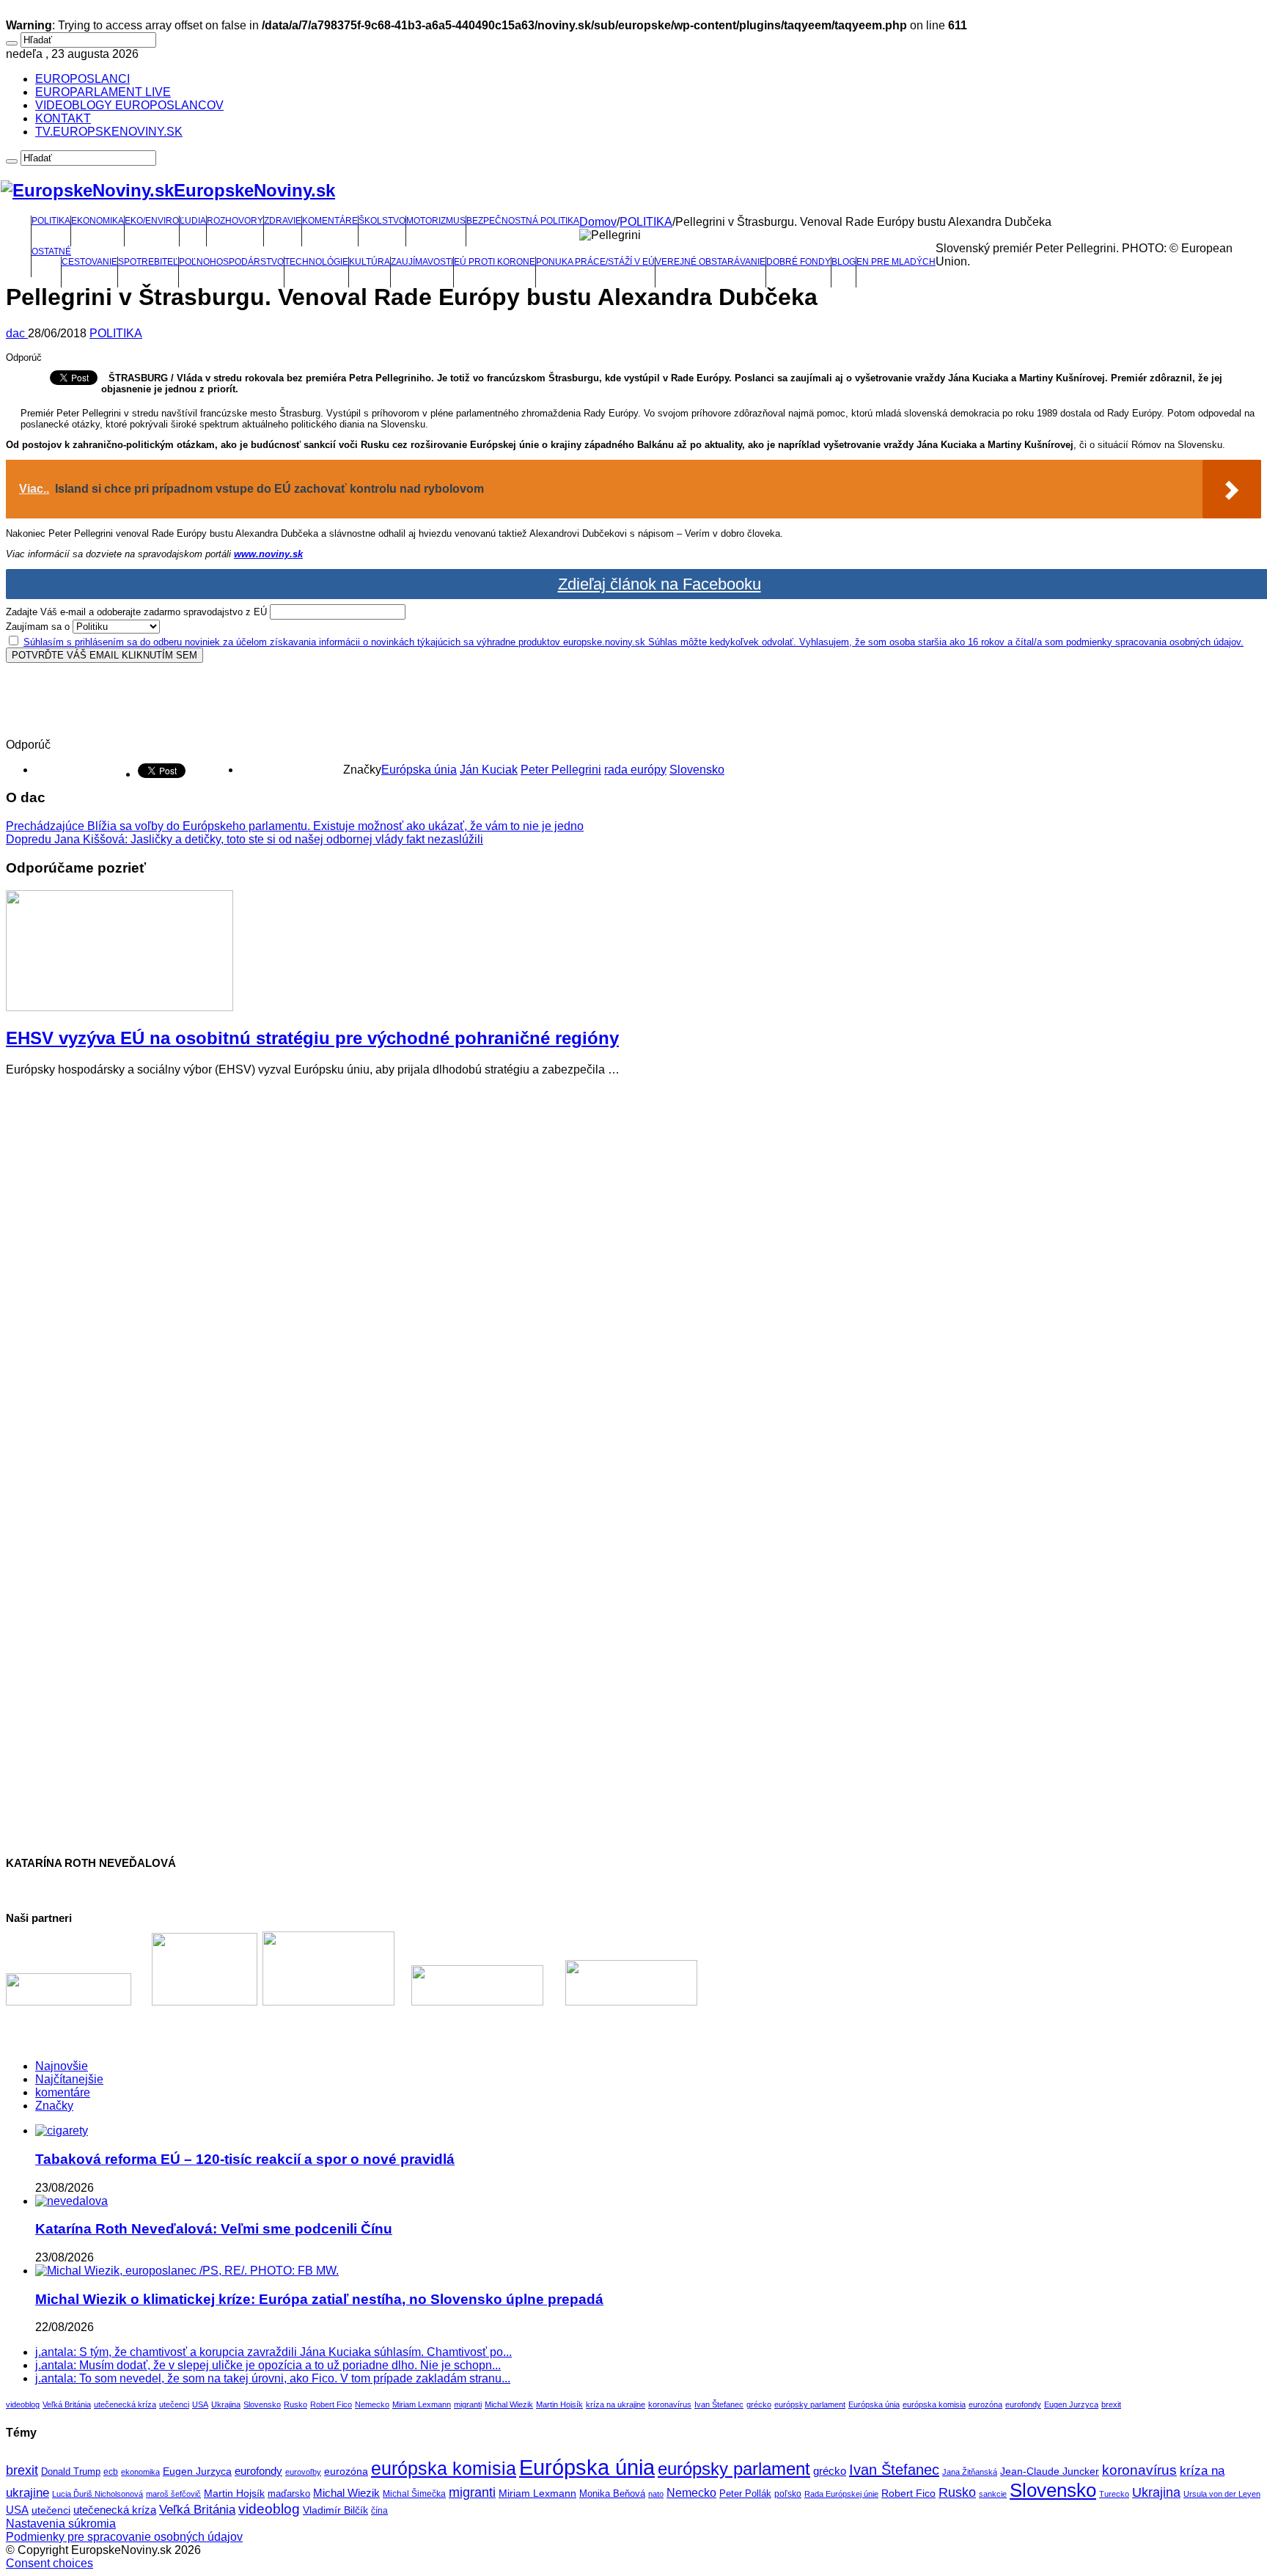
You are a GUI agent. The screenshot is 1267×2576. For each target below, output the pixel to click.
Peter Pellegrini (561, 770)
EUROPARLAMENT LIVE (103, 92)
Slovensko (697, 770)
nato (656, 2494)
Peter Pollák (745, 2494)
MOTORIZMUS (436, 221)
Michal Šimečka (414, 2494)
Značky (54, 2106)
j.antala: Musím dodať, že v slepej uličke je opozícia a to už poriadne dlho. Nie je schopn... (268, 2365)
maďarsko (289, 2494)
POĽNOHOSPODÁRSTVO (231, 262)
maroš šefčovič (173, 2494)
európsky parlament (810, 2404)
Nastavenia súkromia (61, 2524)
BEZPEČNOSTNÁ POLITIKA (523, 221)
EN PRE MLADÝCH (896, 262)
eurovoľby (303, 2472)
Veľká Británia (67, 2404)
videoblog (23, 2404)
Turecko (1114, 2494)
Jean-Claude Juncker (1050, 2472)
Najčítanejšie (69, 2079)
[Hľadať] (12, 43)
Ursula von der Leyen (1222, 2494)
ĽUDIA (193, 221)
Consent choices (49, 2563)
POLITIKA (51, 221)
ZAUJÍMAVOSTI (422, 262)
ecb (111, 2472)
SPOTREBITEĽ (148, 262)
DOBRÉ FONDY (798, 262)
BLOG (844, 262)
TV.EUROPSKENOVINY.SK (109, 132)
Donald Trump (71, 2472)
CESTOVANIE (89, 262)
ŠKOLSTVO (382, 221)
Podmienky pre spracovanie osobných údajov (124, 2537)
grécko (759, 2404)
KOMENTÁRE (330, 221)
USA (200, 2404)
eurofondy (1023, 2404)
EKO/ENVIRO (152, 221)
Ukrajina (226, 2404)
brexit (1111, 2404)
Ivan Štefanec (719, 2404)
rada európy (635, 770)
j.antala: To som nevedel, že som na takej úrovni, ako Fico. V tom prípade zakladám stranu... (273, 2378)
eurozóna (985, 2404)
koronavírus (670, 2404)
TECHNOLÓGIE (316, 262)
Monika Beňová (612, 2494)
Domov (598, 222)
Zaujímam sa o (38, 627)
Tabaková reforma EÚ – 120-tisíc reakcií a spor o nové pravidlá (245, 2159)
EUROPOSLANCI (82, 79)
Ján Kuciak (489, 770)
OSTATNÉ (51, 252)
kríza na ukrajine (616, 2404)
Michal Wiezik (509, 2404)
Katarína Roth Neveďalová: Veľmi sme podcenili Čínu (214, 2229)
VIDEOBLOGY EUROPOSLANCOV (129, 105)
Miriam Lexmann (422, 2404)
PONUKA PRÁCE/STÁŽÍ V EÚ (595, 262)
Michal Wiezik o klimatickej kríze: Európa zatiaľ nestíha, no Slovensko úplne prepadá (319, 2299)
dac (17, 333)
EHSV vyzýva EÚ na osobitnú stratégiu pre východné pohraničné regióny (312, 1038)
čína (379, 2511)
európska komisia (934, 2404)
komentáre (63, 2092)
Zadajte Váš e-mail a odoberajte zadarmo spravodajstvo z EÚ (136, 612)
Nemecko (372, 2404)
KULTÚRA (370, 262)
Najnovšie (62, 2066)
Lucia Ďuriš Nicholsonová (98, 2494)
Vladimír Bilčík (335, 2510)
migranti (468, 2404)
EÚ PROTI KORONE (495, 262)
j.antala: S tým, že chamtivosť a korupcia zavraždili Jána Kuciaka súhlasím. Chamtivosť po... (273, 2352)
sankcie (993, 2494)
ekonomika (140, 2472)
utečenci (174, 2404)
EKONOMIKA (98, 221)
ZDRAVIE (283, 221)
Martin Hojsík (559, 2404)
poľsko (788, 2494)
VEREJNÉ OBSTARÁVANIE (710, 262)
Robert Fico (331, 2404)
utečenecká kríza (125, 2404)
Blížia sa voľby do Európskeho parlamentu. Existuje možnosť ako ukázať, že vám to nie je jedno (295, 826)
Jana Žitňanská (970, 2472)
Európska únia (419, 770)
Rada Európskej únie (841, 2494)
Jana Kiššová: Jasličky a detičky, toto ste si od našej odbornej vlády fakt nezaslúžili (245, 839)
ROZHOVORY (235, 221)
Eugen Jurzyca (1071, 2404)
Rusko (295, 2404)
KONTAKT (63, 118)
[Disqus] (633, 1272)
